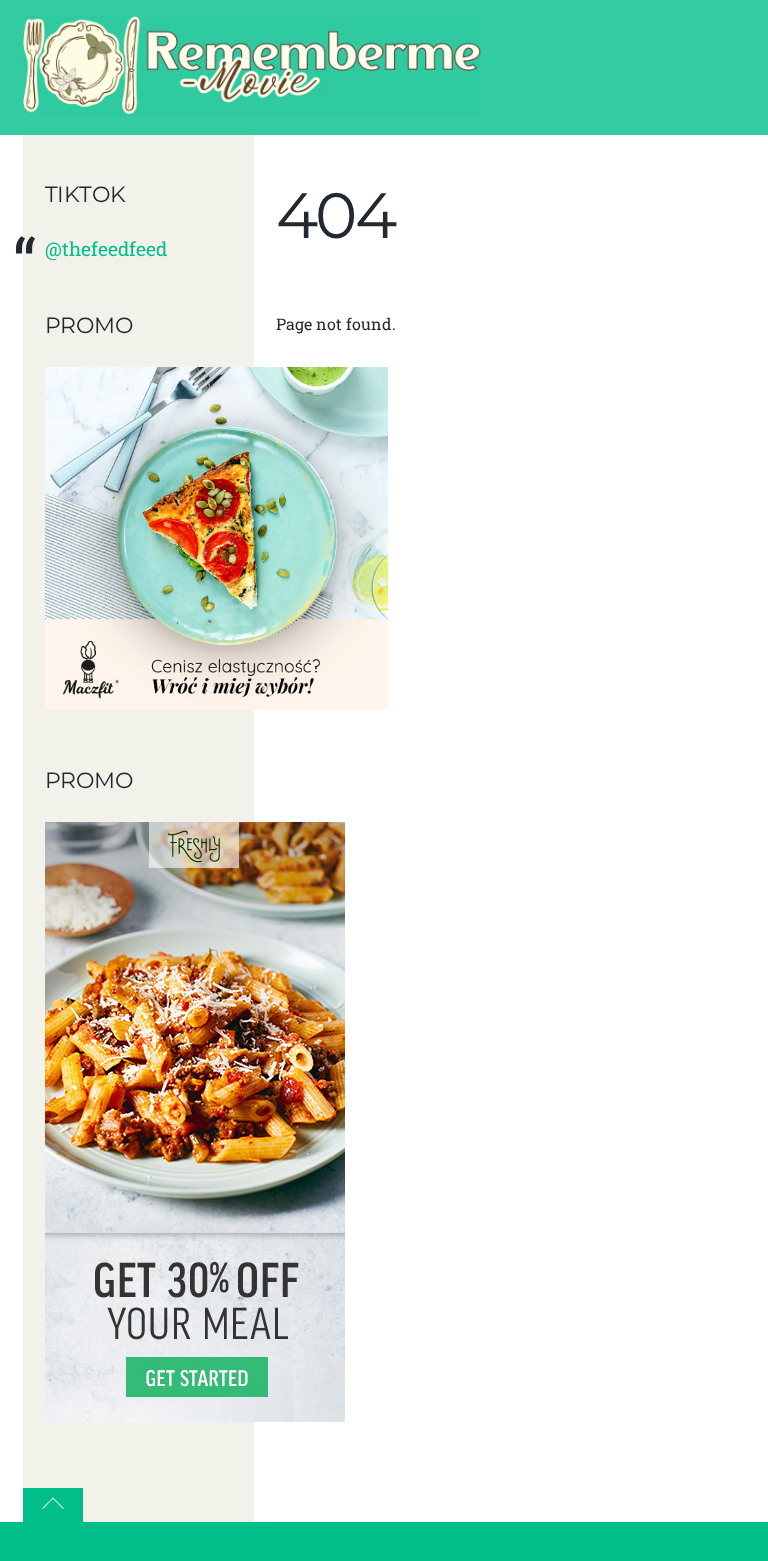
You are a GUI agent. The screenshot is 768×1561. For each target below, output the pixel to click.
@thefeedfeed (106, 248)
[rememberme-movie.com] (252, 103)
